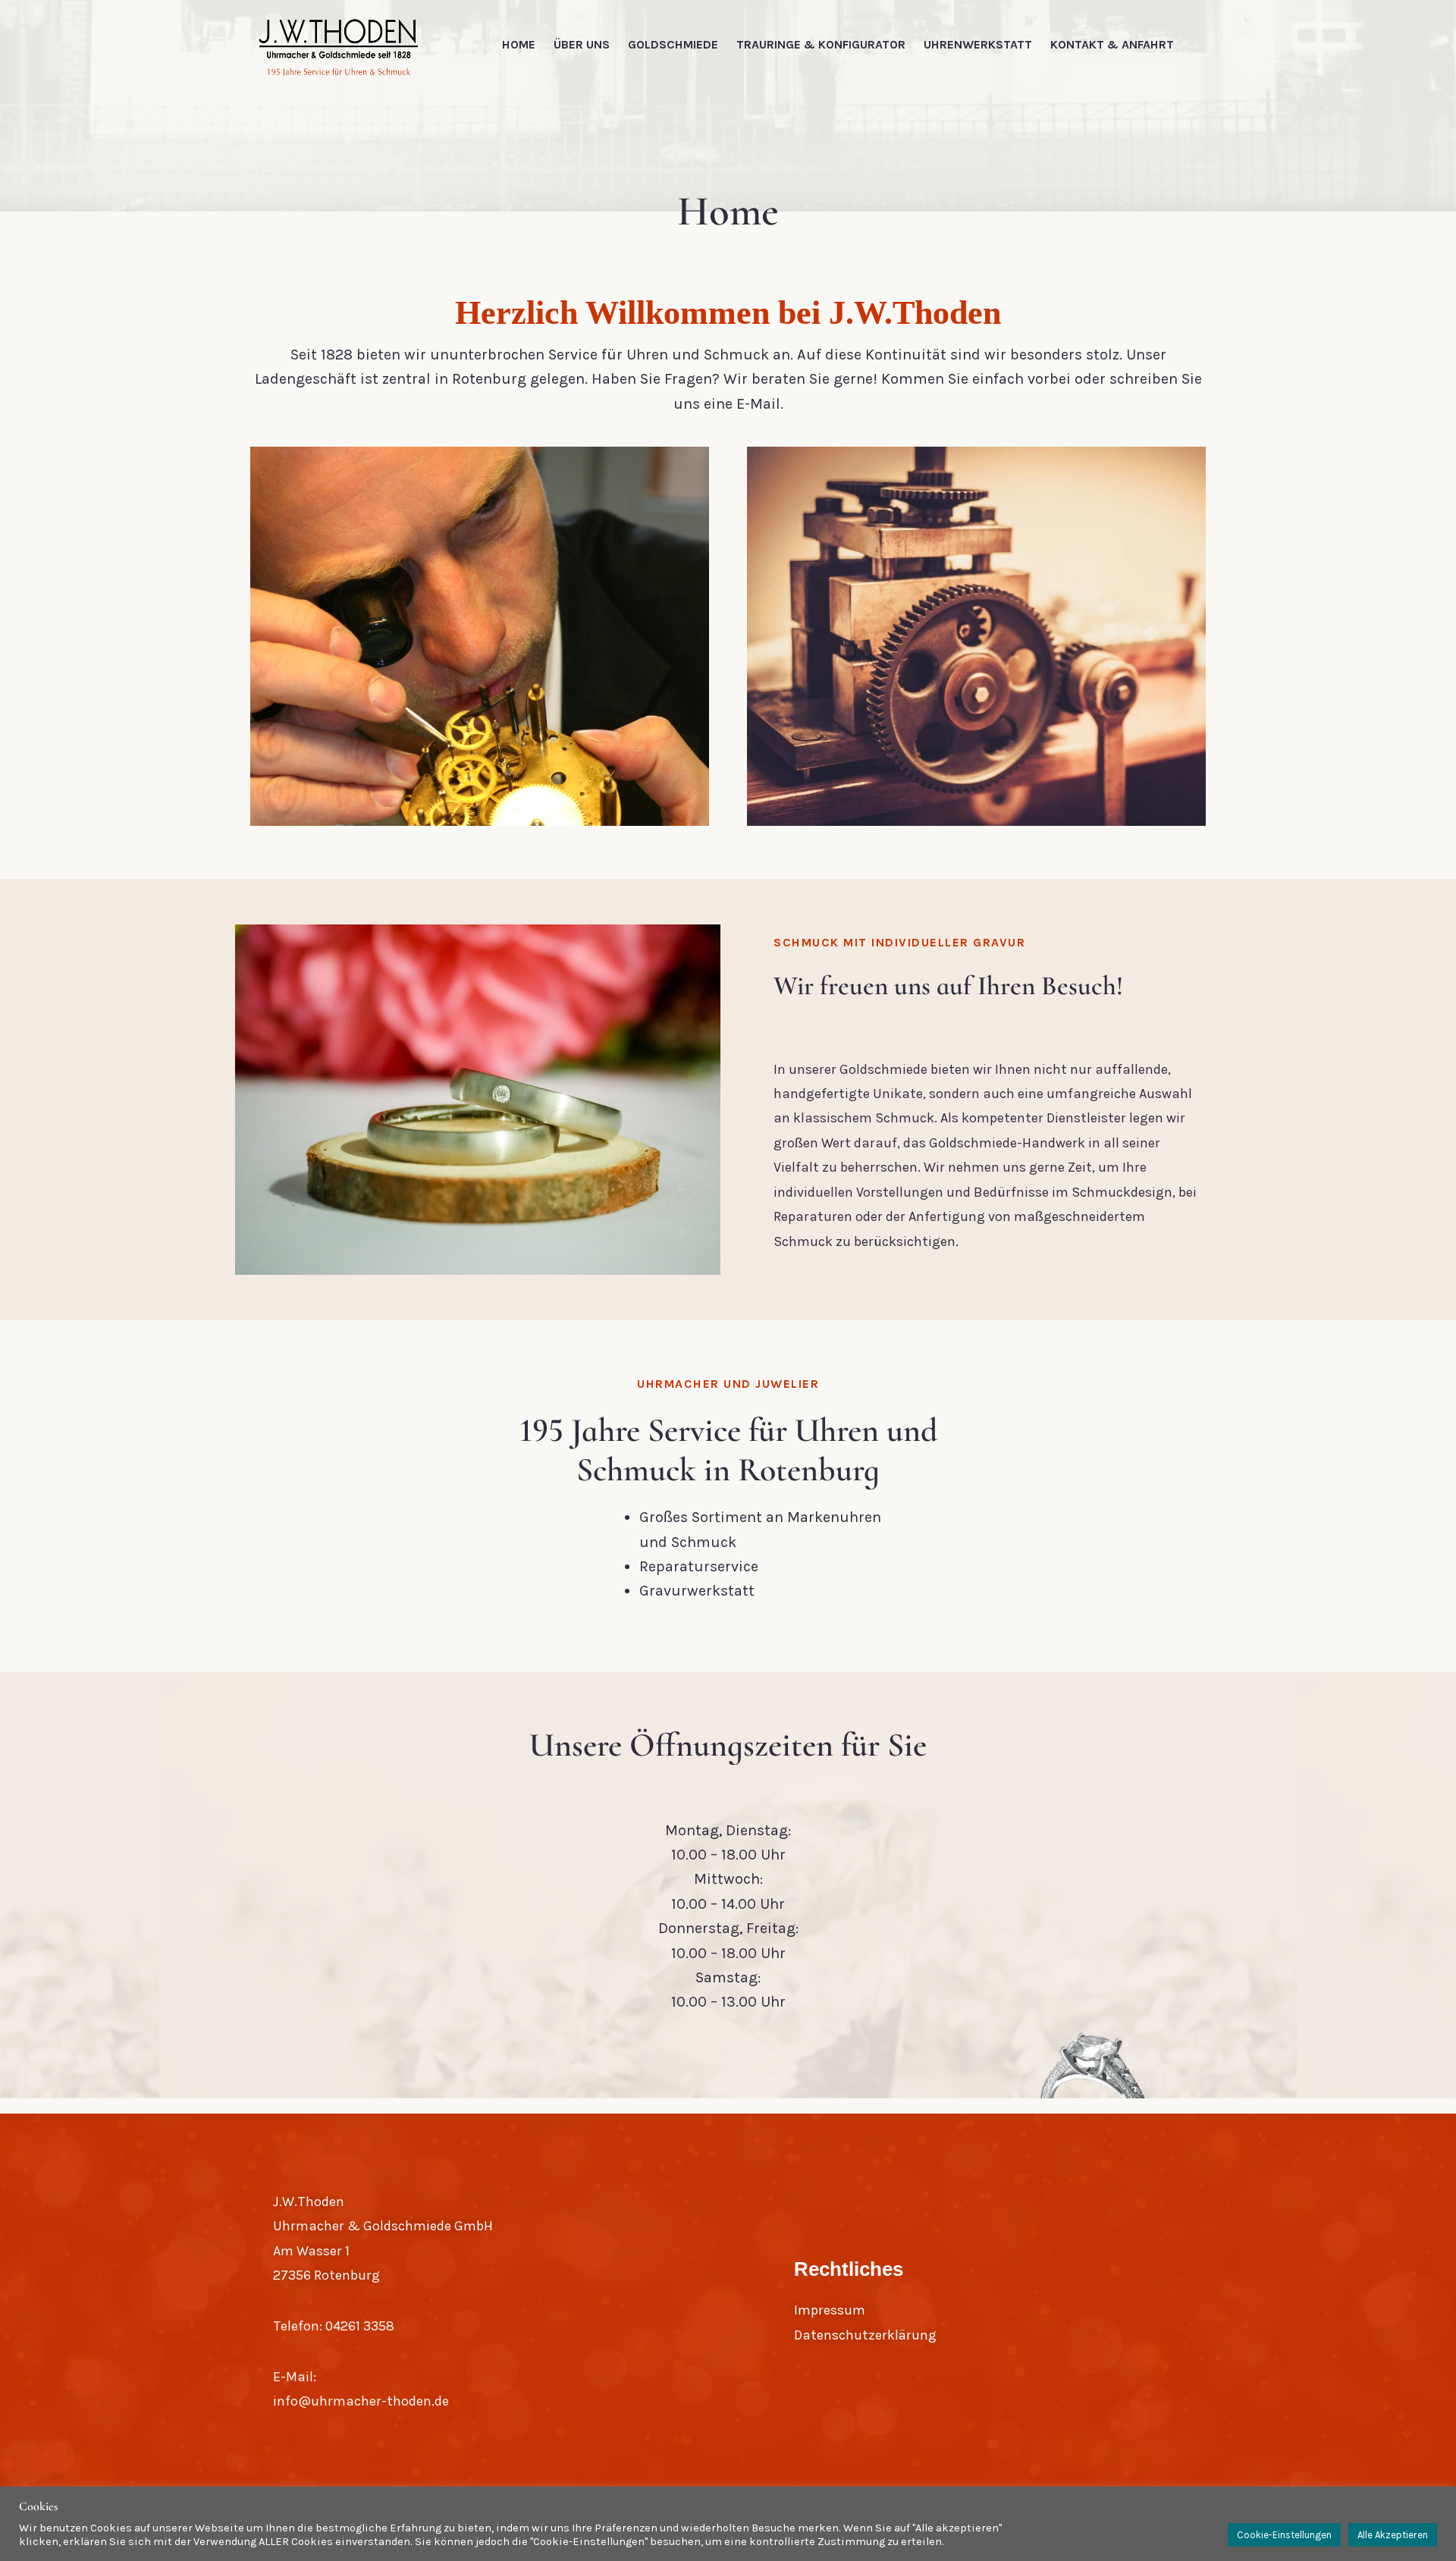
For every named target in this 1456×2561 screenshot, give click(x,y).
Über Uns (582, 44)
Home (519, 44)
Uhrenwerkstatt (978, 44)
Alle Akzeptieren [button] (1393, 2535)
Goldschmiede (673, 44)
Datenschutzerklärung (865, 2335)
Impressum (830, 2310)
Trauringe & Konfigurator (821, 44)
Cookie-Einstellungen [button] (1284, 2535)
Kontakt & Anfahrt (1112, 44)
